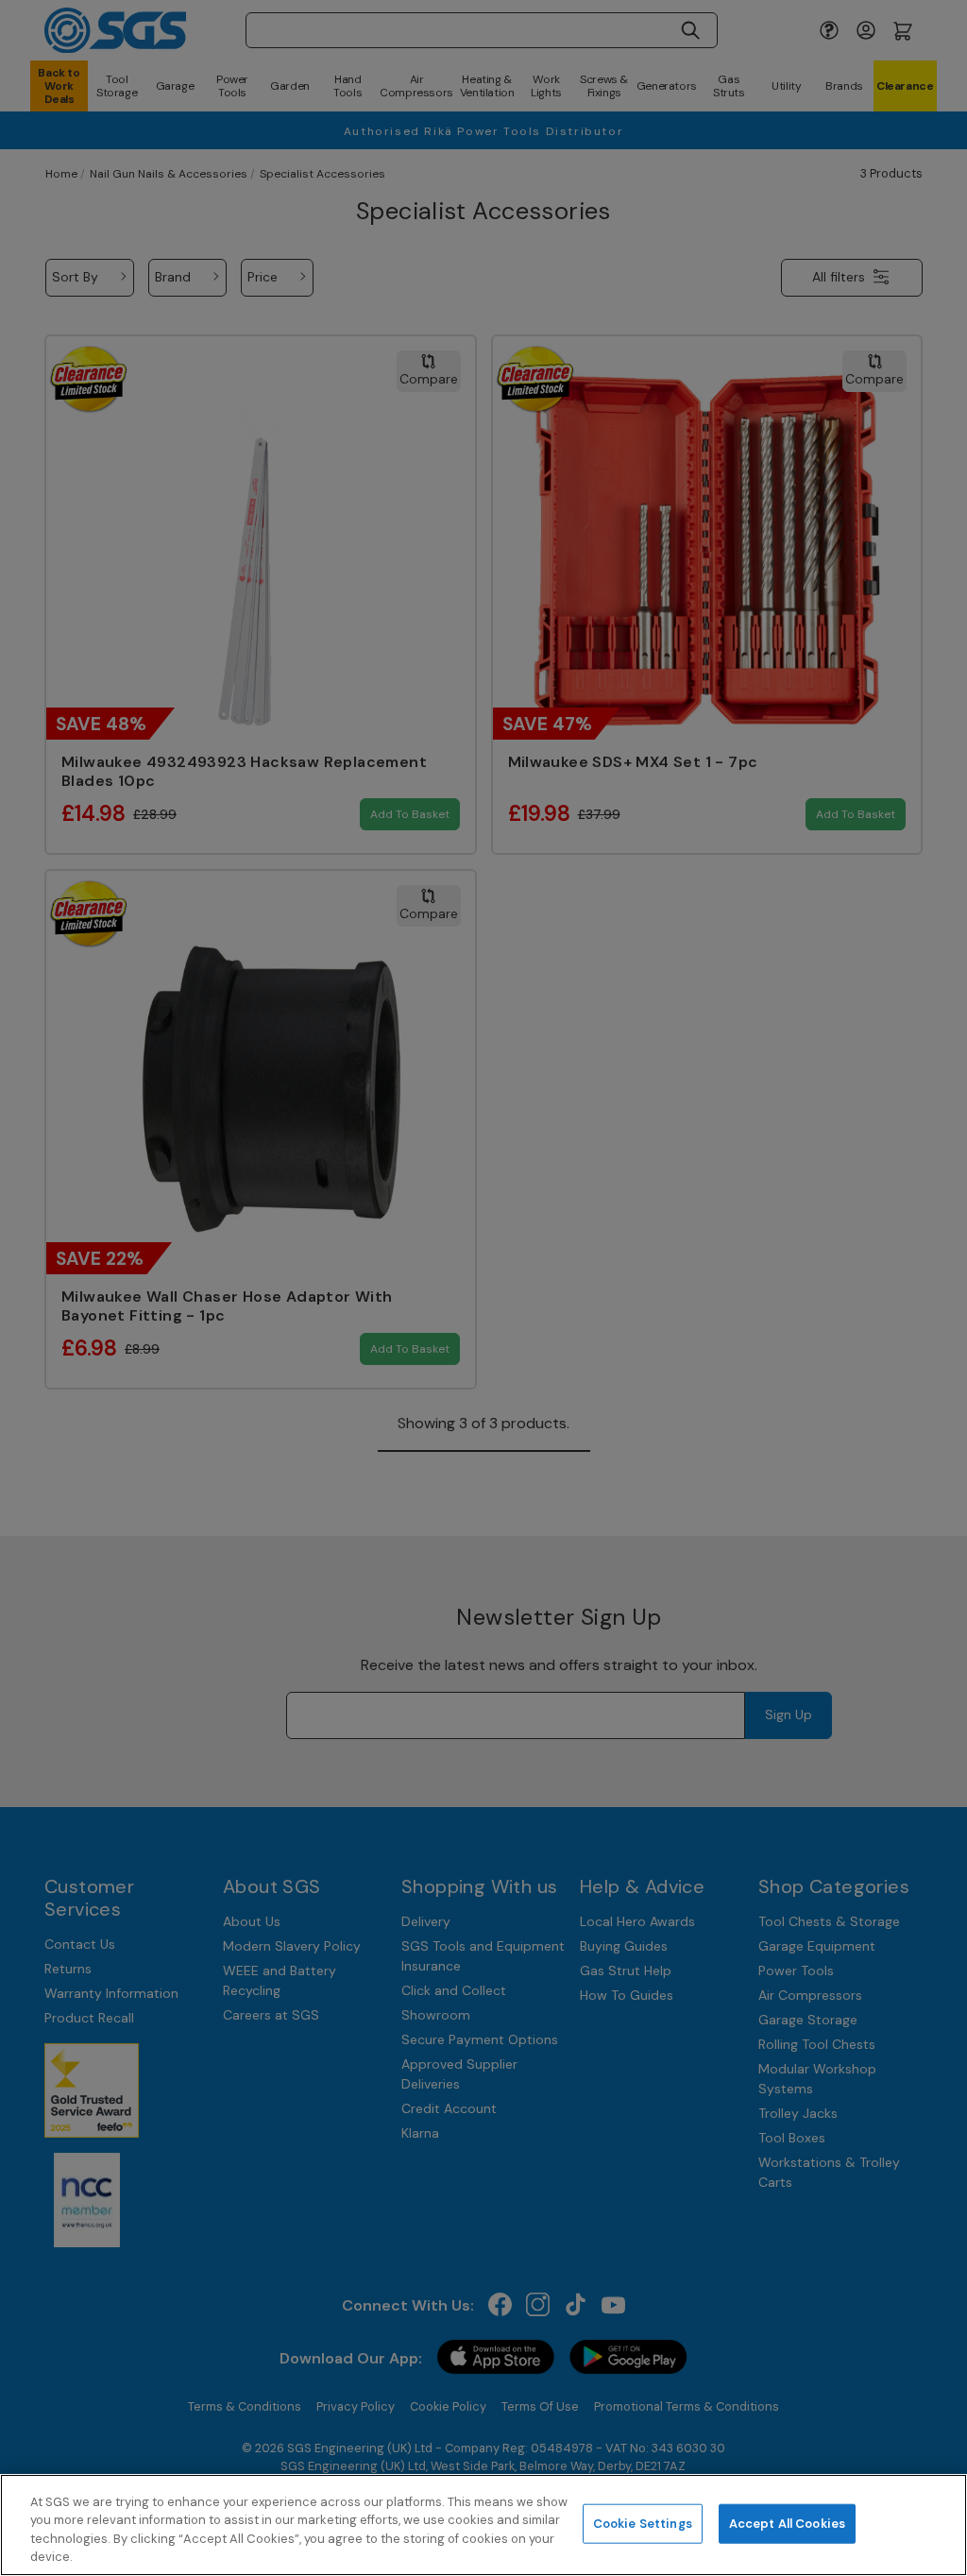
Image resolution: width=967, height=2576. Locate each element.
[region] (483, 2525)
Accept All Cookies (787, 2524)
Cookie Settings (643, 2524)
